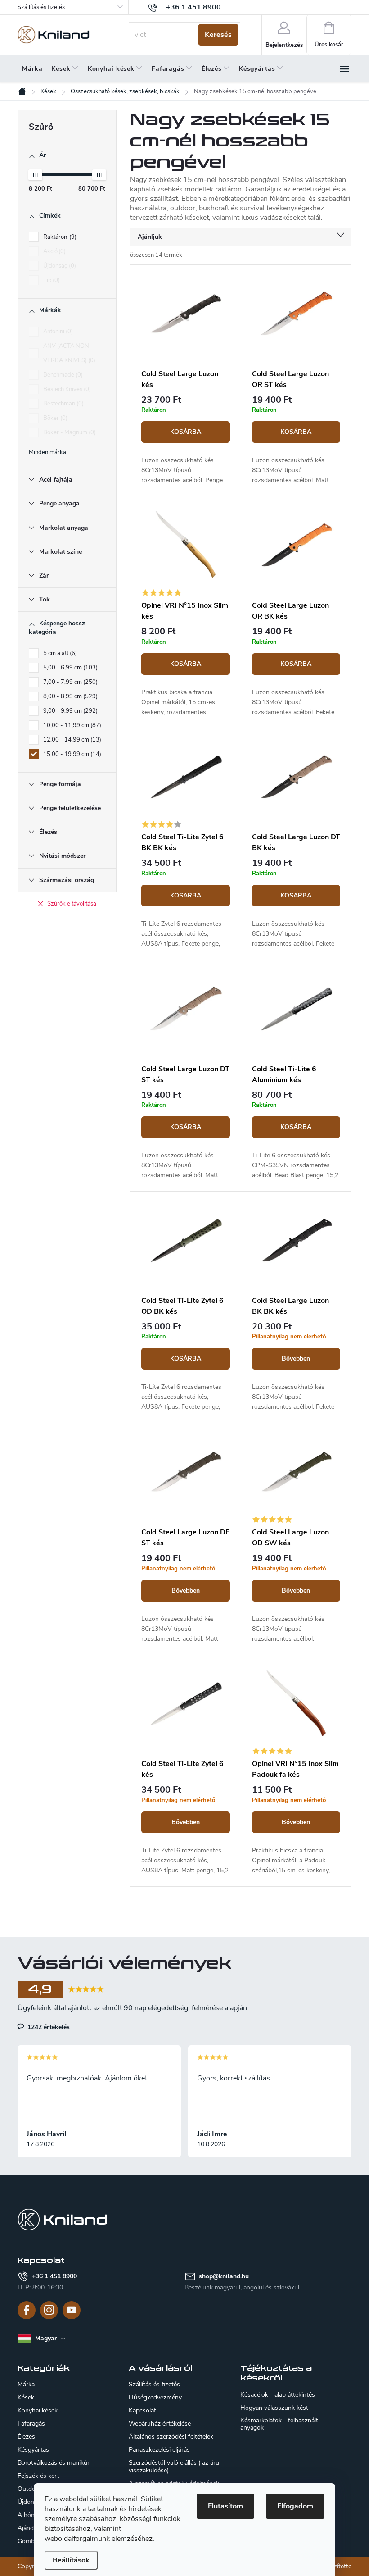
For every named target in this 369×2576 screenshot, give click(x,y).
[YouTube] (72, 2310)
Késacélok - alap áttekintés (278, 2395)
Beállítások (71, 2560)
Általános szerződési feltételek (171, 2437)
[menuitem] (32, 69)
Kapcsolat (142, 2410)
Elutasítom (225, 2506)
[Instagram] (49, 2310)
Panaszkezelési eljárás (159, 2450)
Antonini (57, 332)
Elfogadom (295, 2506)
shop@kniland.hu (224, 2276)
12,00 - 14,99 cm (71, 740)
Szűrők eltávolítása (72, 904)
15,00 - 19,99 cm (71, 754)
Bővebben (296, 1359)
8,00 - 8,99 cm (70, 696)
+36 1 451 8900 (54, 2276)
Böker (54, 418)
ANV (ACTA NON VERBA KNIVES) (68, 353)
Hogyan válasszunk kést (274, 2408)
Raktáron (59, 237)
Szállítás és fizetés (41, 7)
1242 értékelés (48, 2027)
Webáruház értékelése (160, 2424)
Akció (54, 251)
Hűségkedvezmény (155, 2397)
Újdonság (59, 266)
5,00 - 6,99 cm (70, 668)
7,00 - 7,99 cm (70, 682)
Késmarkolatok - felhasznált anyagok (279, 2424)
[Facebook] (27, 2310)
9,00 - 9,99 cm (70, 711)
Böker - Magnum (69, 432)
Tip (51, 280)
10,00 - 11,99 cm (71, 725)
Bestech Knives (66, 389)
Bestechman (63, 404)
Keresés (218, 35)
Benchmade (62, 375)
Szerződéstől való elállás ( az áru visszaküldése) (174, 2467)
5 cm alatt (59, 653)
